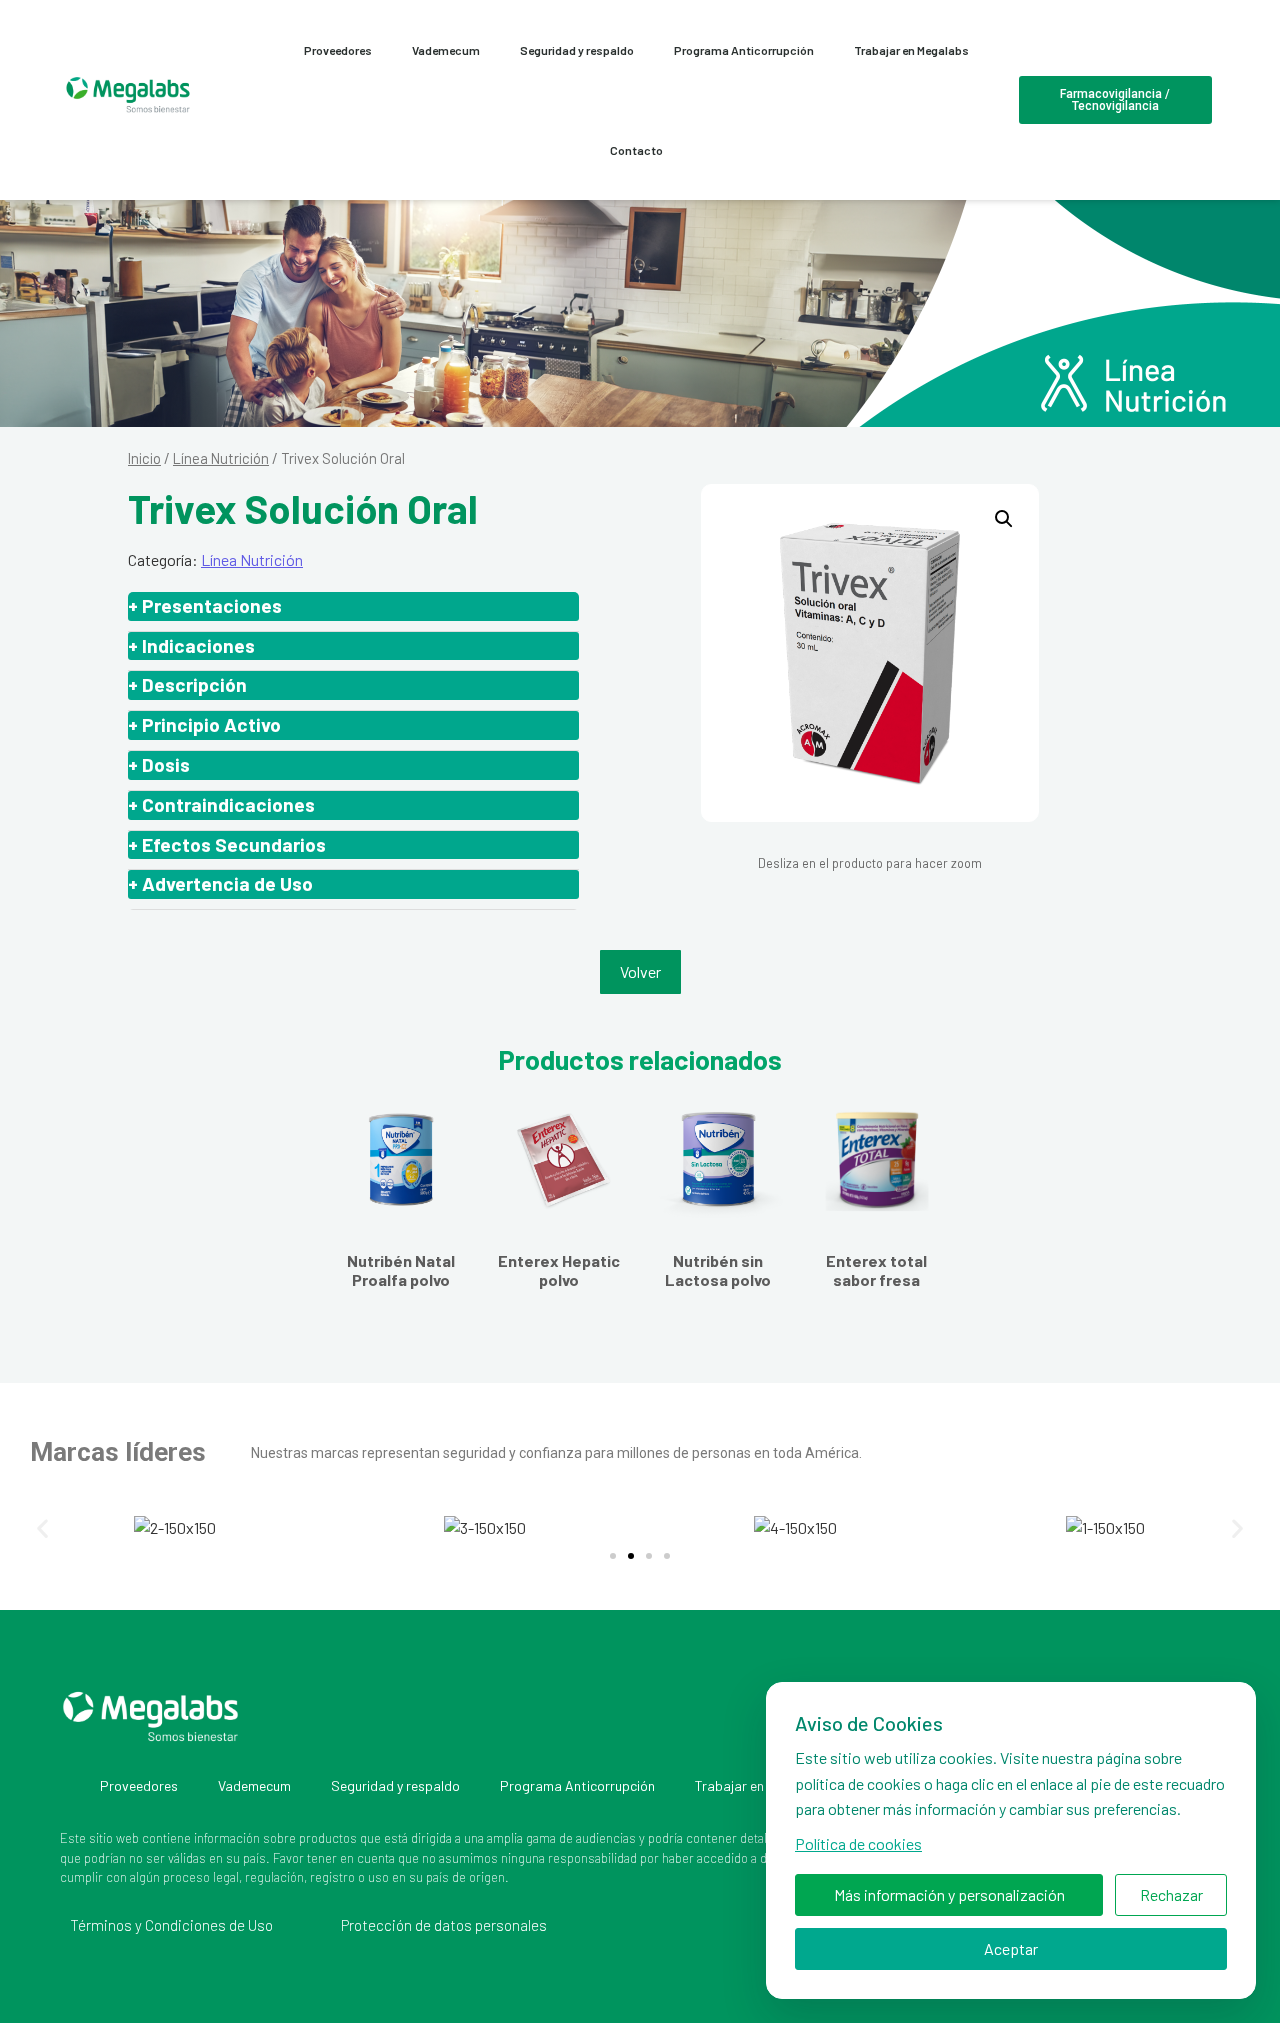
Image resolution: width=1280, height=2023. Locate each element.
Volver (640, 971)
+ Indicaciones (191, 645)
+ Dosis (159, 764)
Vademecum (446, 50)
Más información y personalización (949, 1894)
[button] (1004, 519)
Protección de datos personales (444, 1925)
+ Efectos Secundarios (227, 844)
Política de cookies (858, 1843)
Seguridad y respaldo (577, 50)
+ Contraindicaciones (221, 804)
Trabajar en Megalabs (911, 50)
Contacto (636, 150)
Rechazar (1171, 1894)
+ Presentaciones (205, 605)
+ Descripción (187, 684)
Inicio (144, 458)
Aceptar (1011, 1948)
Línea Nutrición (221, 458)
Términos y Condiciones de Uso (171, 1925)
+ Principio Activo (204, 724)
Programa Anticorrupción (744, 50)
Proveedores (338, 50)
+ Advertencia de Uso (220, 883)
